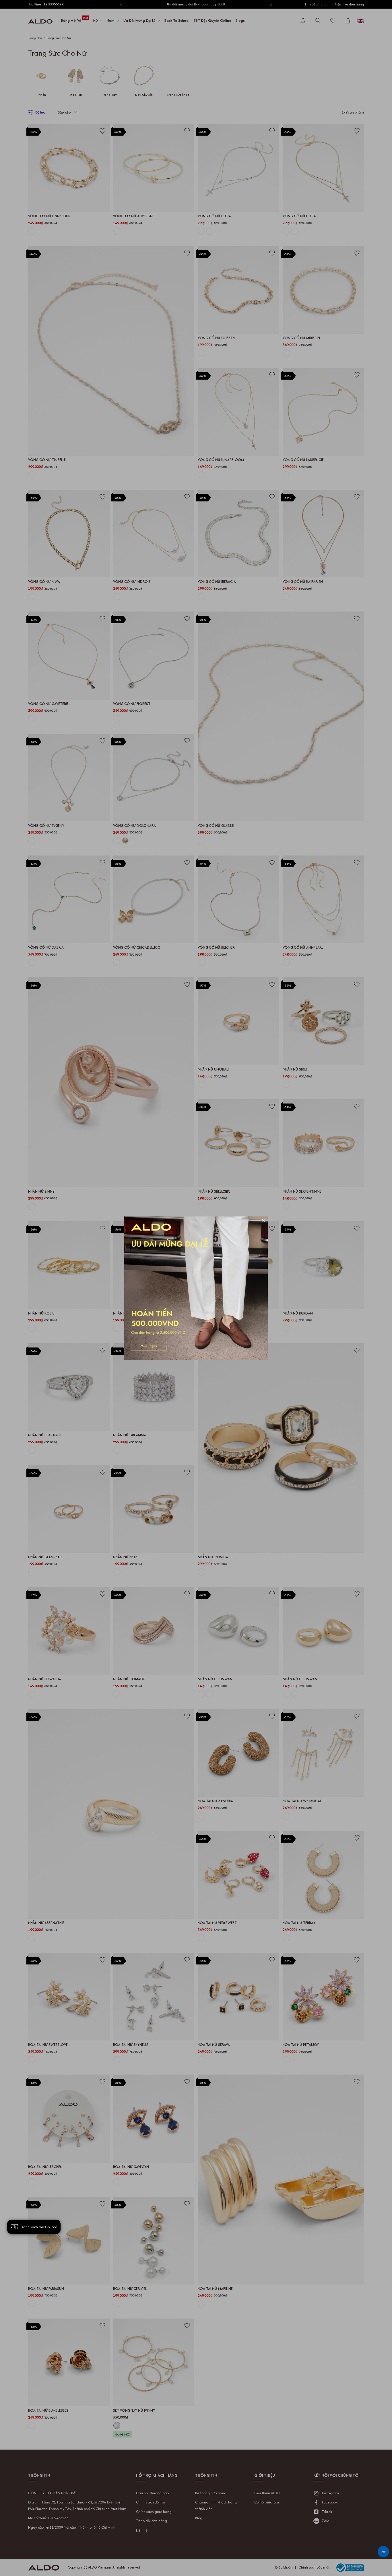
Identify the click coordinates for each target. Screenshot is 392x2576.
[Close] (263, 1221)
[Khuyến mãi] (196, 1288)
